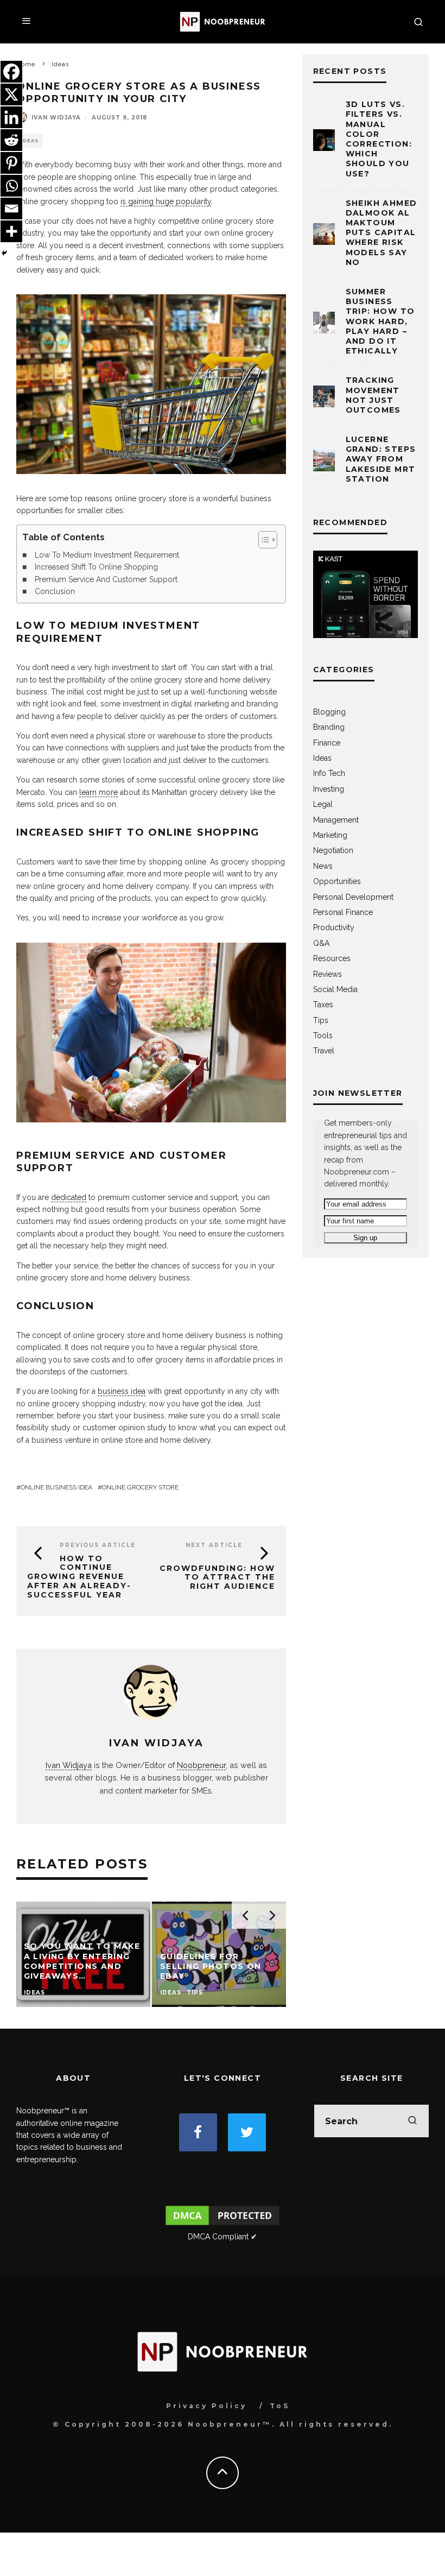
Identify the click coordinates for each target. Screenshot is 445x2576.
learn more (98, 792)
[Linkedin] (11, 117)
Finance (327, 743)
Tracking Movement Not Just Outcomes (373, 395)
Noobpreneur (201, 1765)
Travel (324, 1051)
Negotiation (333, 850)
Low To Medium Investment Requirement (107, 555)
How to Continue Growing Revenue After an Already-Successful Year (79, 1577)
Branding (329, 727)
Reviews (328, 974)
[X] (11, 94)
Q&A (321, 943)
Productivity (334, 927)
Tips (321, 1020)
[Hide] (4, 253)
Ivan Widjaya (56, 118)
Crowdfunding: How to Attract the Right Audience (217, 1577)
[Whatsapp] (11, 186)
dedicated (69, 1197)
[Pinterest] (11, 163)
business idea (122, 1391)
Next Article (214, 1545)
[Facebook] (11, 72)
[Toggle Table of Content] (262, 540)
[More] (11, 231)
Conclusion (55, 591)
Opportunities (337, 881)
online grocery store (140, 1487)
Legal (323, 804)
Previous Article (98, 1545)
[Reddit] (11, 140)
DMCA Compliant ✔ (223, 2237)
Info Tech (329, 773)
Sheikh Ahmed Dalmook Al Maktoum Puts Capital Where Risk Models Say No (382, 233)
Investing (329, 789)
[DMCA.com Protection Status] (223, 2225)
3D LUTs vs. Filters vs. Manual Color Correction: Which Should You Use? (379, 139)
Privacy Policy (206, 2406)
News (323, 866)
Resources (332, 958)
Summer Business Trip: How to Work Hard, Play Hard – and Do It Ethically (380, 321)
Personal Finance (343, 912)
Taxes (323, 1005)
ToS (280, 2406)
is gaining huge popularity (166, 201)
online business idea (56, 1487)
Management (336, 820)
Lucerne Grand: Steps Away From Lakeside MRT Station (381, 459)
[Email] (11, 209)
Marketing (330, 835)
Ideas (30, 141)
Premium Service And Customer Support (106, 579)
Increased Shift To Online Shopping (96, 567)
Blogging (329, 712)
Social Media (335, 989)
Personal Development (353, 897)
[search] (412, 2121)
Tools (323, 1036)
